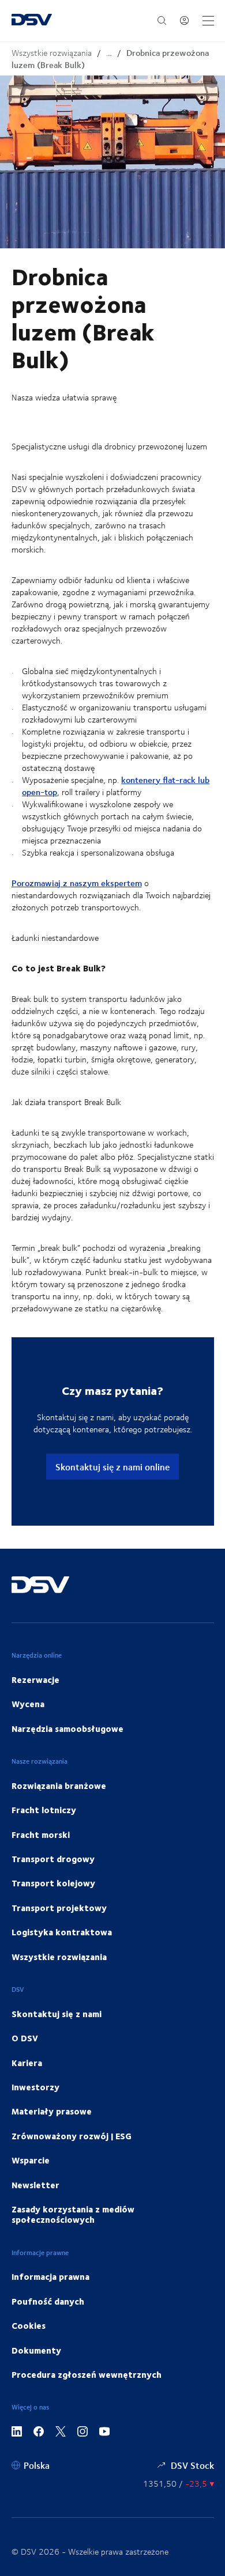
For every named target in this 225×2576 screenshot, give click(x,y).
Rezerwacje (35, 1679)
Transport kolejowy (53, 1883)
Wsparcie (31, 2160)
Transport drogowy (53, 1859)
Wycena (28, 1704)
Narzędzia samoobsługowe (67, 1728)
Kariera (27, 2063)
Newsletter (35, 2185)
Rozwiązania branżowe (59, 1786)
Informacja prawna (50, 2276)
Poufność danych (48, 2301)
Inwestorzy (35, 2087)
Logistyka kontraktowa (62, 1932)
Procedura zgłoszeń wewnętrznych (87, 2374)
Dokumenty (36, 2350)
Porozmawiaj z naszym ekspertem (77, 883)
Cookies (29, 2325)
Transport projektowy (59, 1908)
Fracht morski (41, 1834)
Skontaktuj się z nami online (112, 1467)
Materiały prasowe (52, 2111)
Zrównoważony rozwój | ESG (72, 2136)
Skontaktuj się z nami (57, 2014)
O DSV (25, 2038)
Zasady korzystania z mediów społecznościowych (73, 2214)
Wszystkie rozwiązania (52, 53)
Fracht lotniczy (44, 1810)
